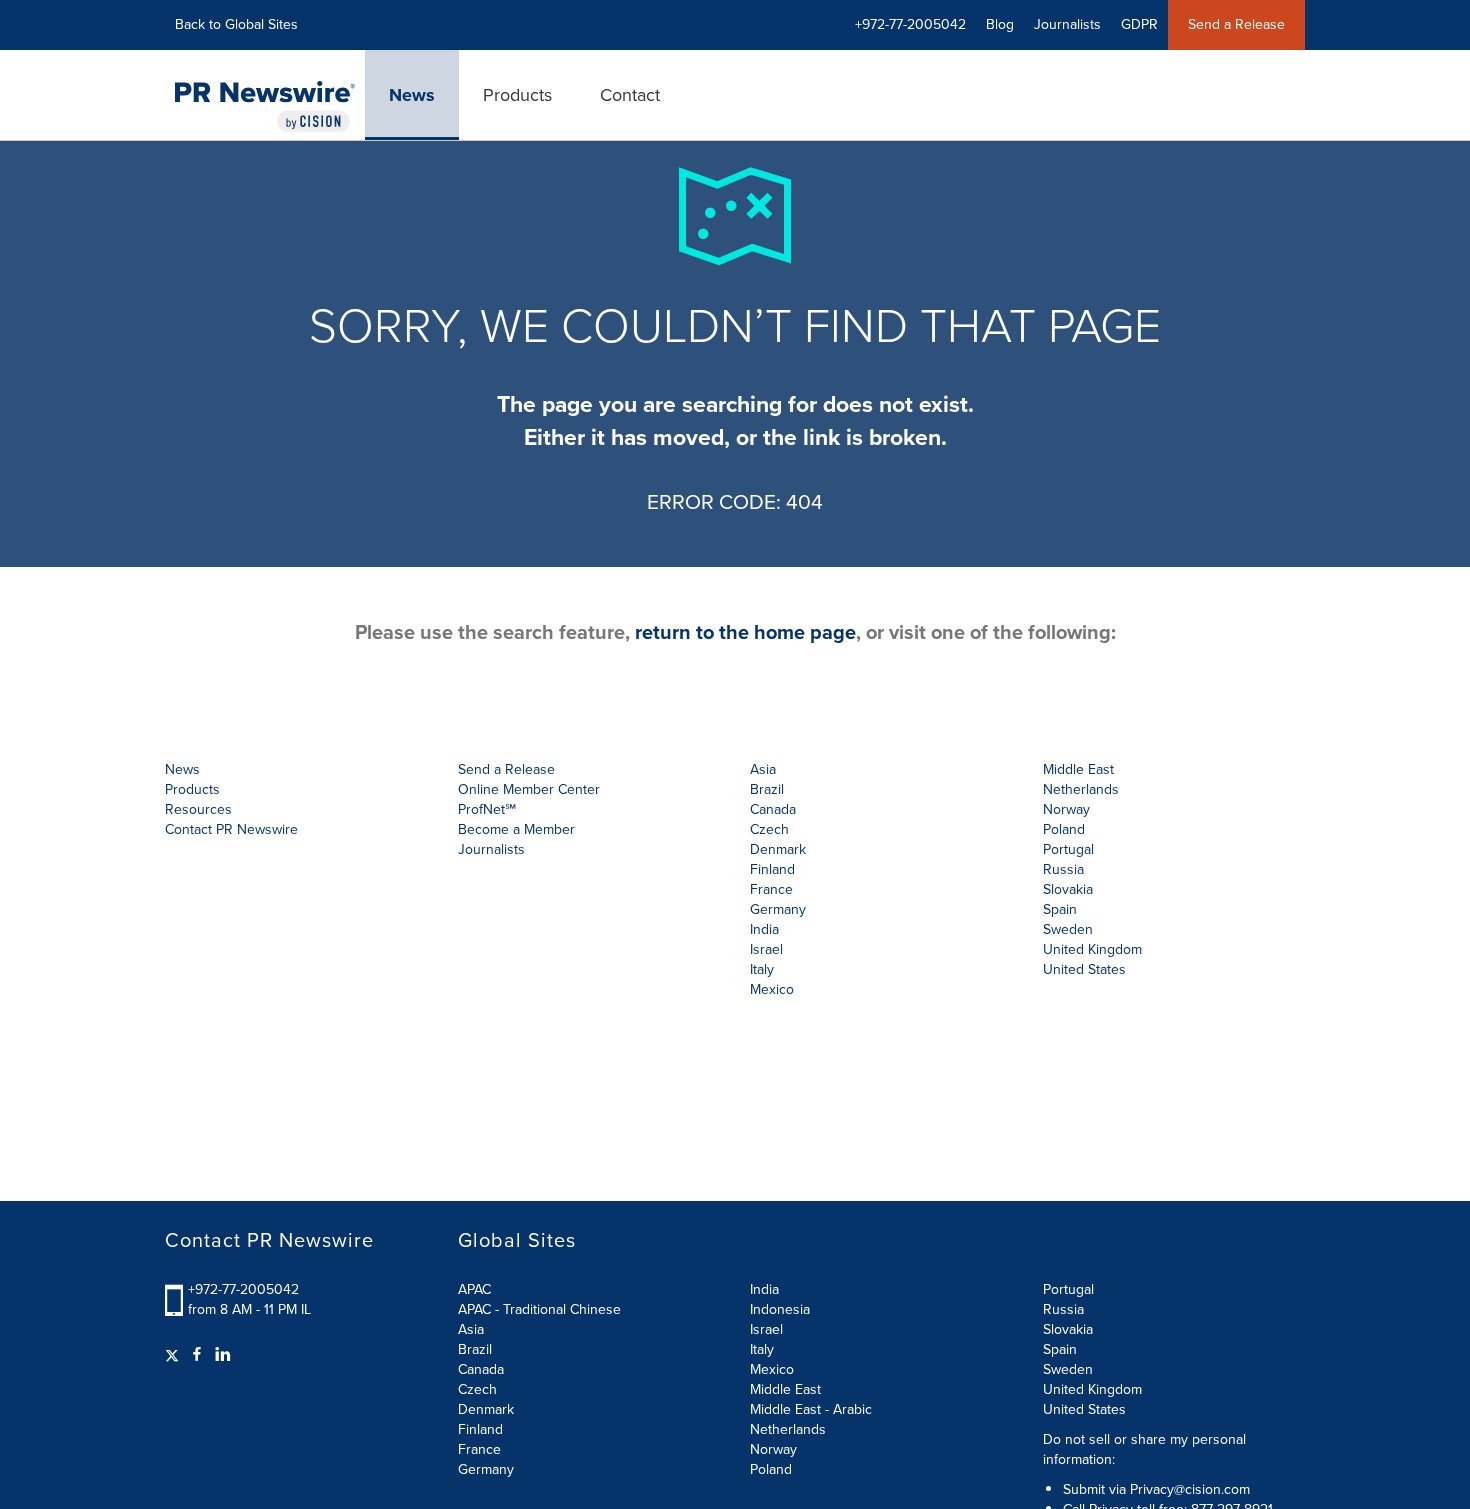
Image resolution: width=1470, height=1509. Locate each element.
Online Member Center (529, 789)
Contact (630, 95)
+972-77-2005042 (243, 1289)
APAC (474, 1289)
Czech (477, 1389)
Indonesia (780, 1309)
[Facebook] (197, 1355)
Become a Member (516, 829)
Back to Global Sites (236, 24)
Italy (762, 1349)
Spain (1060, 1349)
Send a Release (1236, 24)
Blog (1000, 24)
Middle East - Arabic (811, 1409)
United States (1084, 969)
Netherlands (788, 1429)
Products (517, 95)
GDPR (1139, 24)
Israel (766, 1329)
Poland (771, 1469)
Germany (486, 1469)
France (479, 1449)
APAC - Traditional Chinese (539, 1309)
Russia (1063, 1309)
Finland (480, 1429)
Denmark (486, 1409)
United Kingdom (1092, 949)
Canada (773, 809)
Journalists (1067, 24)
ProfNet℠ (487, 809)
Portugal (1068, 1289)
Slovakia (1068, 1329)
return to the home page (745, 632)
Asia (763, 769)
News (412, 95)
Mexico (772, 989)
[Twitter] (174, 1355)
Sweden (1068, 1369)
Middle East (785, 1389)
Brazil (767, 789)
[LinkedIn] (223, 1355)
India (764, 1289)
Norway (773, 1449)
